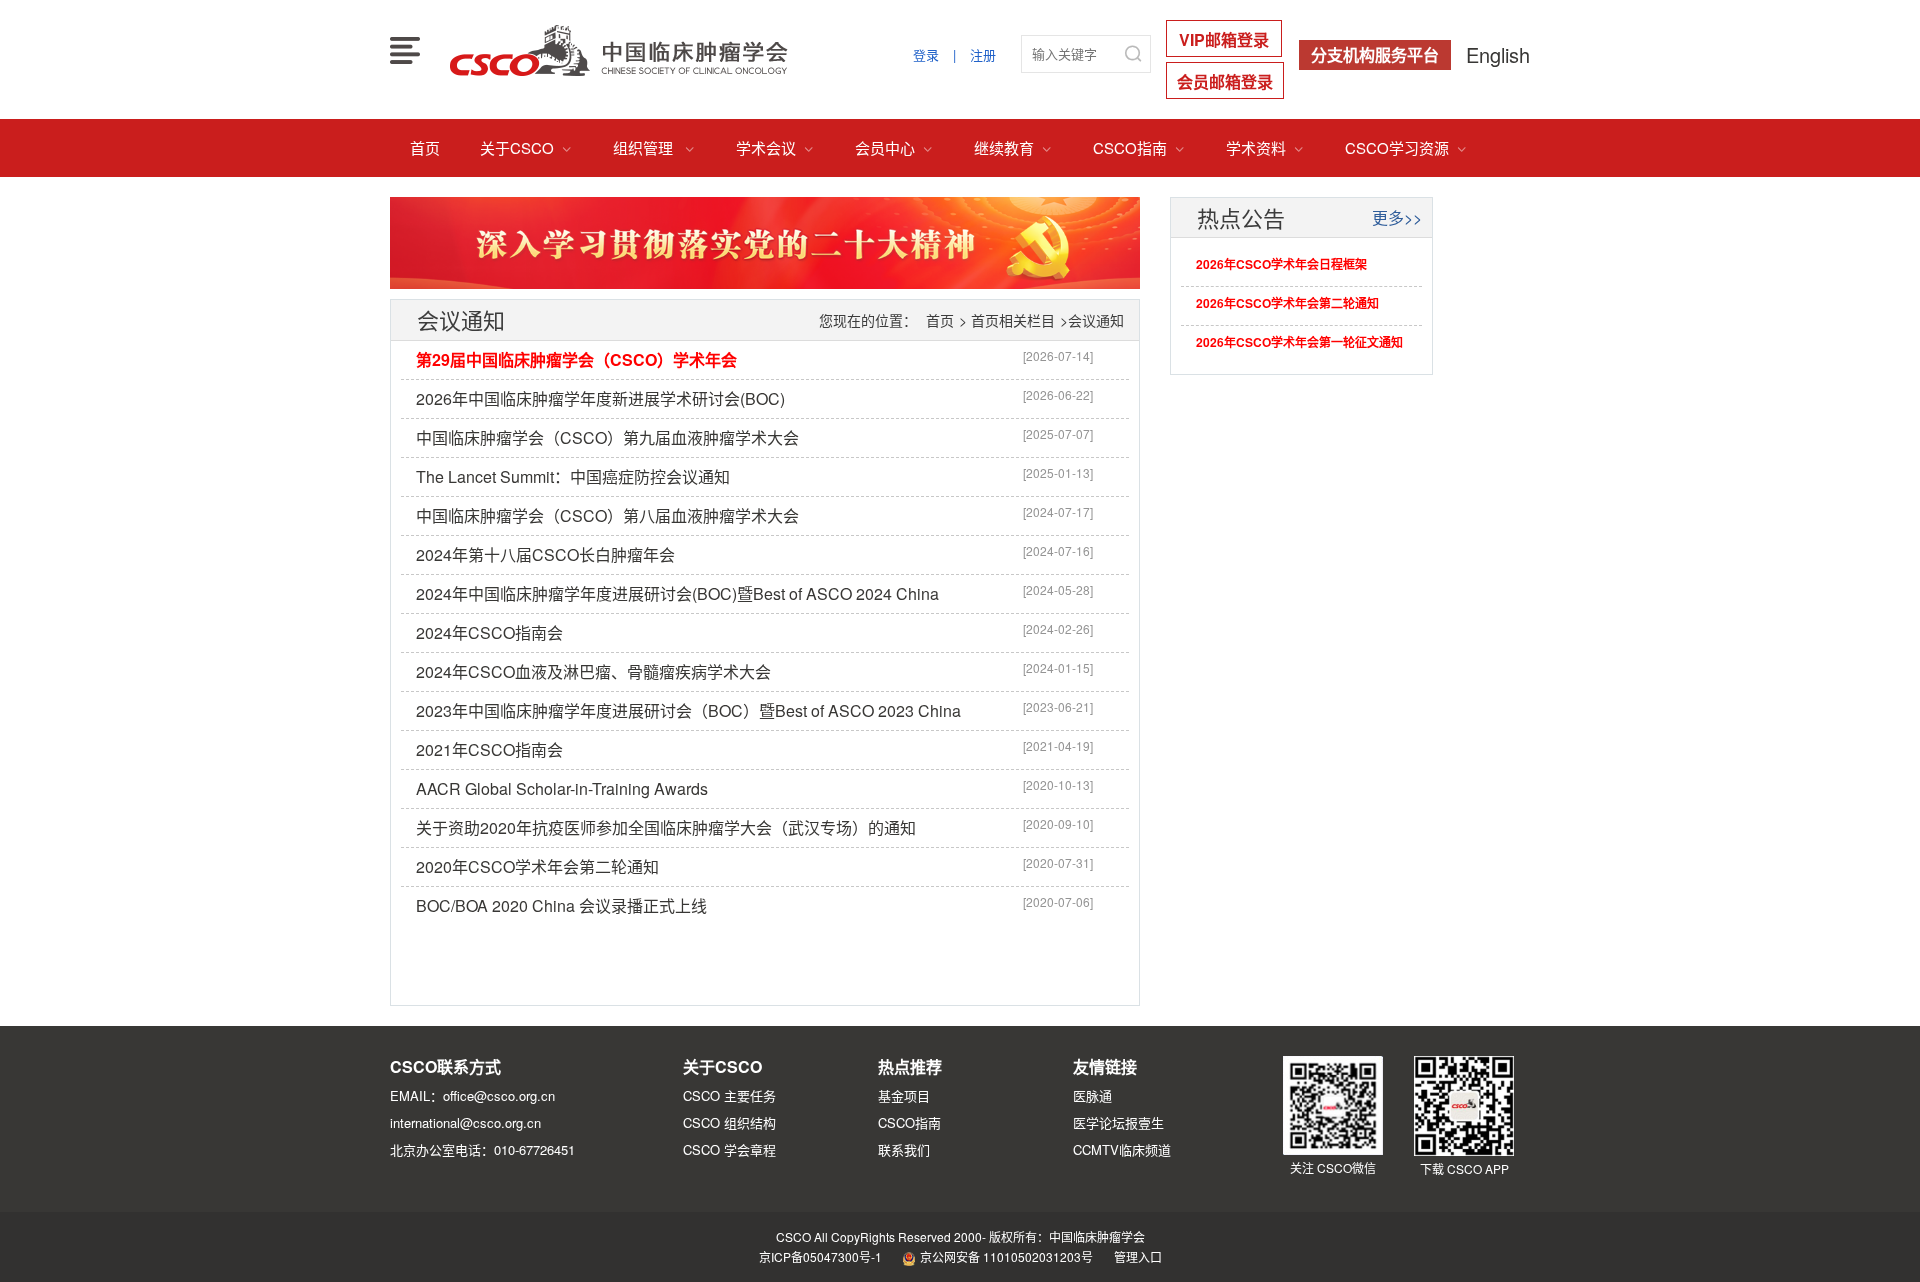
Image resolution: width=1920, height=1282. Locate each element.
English (1498, 54)
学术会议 (775, 147)
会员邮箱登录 (1225, 81)
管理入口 (1138, 1256)
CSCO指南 (1139, 147)
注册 (983, 54)
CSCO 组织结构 (729, 1122)
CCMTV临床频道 (1122, 1149)
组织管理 (654, 147)
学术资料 (1265, 147)
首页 (425, 147)
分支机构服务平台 (1375, 54)
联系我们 (904, 1149)
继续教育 (1013, 147)
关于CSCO (526, 147)
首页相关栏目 (1013, 320)
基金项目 (904, 1095)
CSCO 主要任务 (729, 1095)
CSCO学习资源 (1406, 147)
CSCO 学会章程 (729, 1149)
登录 (926, 54)
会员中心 (894, 147)
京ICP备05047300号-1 (820, 1256)
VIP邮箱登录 (1224, 39)
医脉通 (1092, 1095)
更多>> (1397, 217)
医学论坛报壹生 (1118, 1122)
